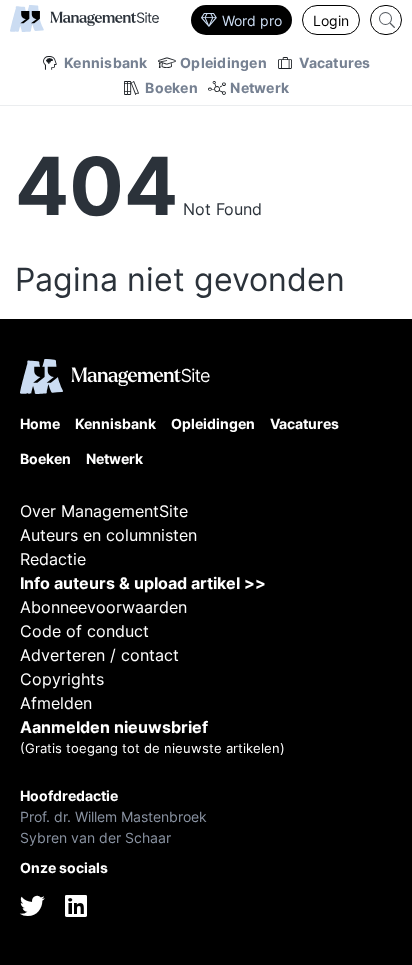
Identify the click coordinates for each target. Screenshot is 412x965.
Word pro (252, 20)
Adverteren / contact (99, 655)
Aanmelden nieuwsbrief (114, 727)
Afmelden (56, 703)
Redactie (53, 559)
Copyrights (62, 679)
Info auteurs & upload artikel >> (143, 583)
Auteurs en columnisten (108, 535)
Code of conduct (84, 631)
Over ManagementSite (104, 511)
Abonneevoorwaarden (103, 607)
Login (331, 20)
